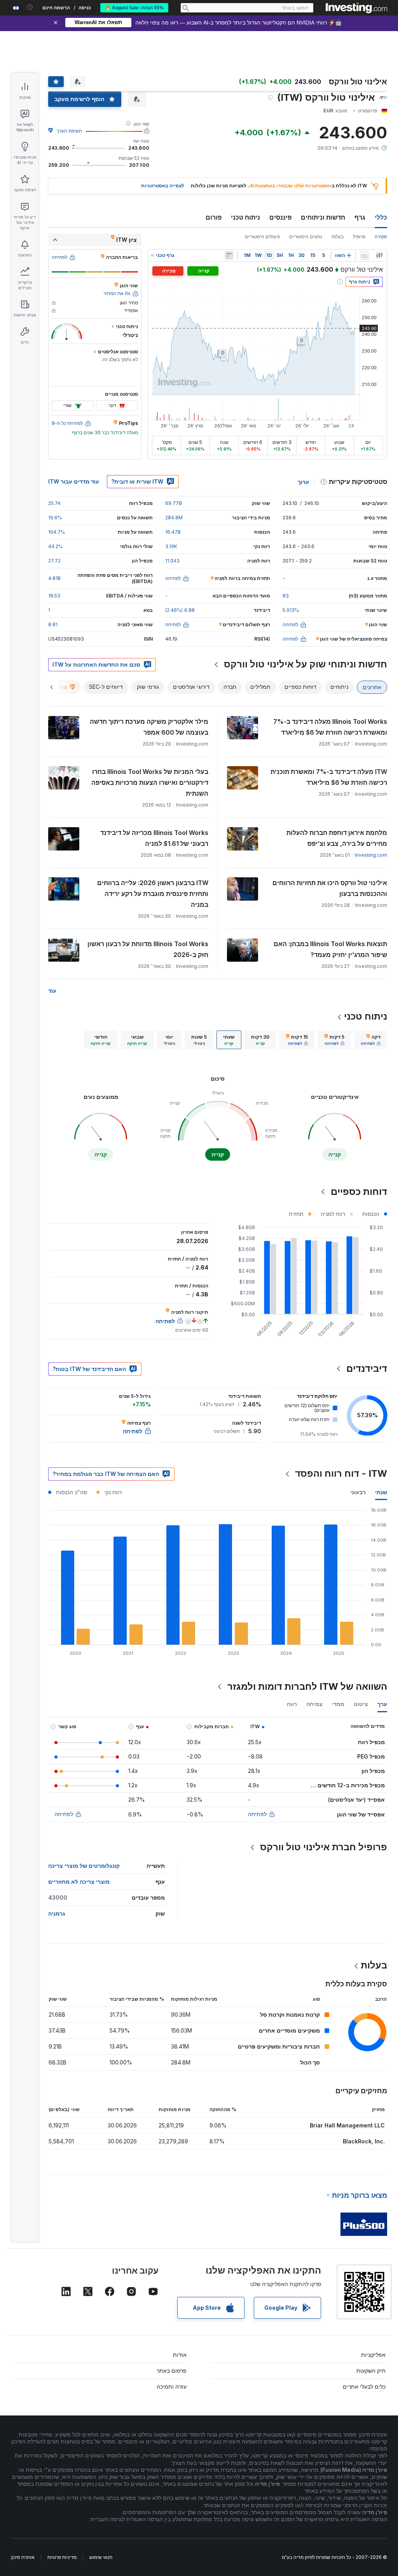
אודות (180, 2355)
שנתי (381, 1492)
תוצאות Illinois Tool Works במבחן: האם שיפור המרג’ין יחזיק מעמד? (330, 949)
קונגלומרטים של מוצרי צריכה (84, 1866)
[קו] (365, 255)
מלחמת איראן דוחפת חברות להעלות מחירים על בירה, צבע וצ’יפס (337, 838)
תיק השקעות (371, 2371)
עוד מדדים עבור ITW (74, 481)
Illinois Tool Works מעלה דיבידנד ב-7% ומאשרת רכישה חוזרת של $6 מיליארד (330, 727)
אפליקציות (373, 2355)
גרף (360, 217)
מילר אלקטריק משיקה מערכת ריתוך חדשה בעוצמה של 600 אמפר (149, 727)
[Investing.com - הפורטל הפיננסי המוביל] (356, 8)
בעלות (338, 237)
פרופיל (359, 237)
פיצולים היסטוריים (262, 237)
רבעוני (358, 1492)
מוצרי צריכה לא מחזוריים (79, 1882)
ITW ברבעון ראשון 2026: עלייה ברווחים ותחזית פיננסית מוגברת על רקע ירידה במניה (153, 894)
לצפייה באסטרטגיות (163, 186)
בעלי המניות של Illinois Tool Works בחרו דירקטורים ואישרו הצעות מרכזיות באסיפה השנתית (150, 782)
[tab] (371, 1040)
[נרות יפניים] (379, 255)
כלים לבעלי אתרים (364, 2387)
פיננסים (280, 217)
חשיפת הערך (69, 131)
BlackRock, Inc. (364, 2141)
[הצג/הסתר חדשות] (229, 255)
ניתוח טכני (245, 217)
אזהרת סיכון (23, 2557)
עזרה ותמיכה (172, 2387)
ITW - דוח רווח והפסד (341, 1473)
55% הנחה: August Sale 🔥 (134, 8)
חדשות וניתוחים (323, 217)
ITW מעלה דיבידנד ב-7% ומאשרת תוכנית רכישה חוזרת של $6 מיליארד (329, 777)
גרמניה (57, 1913)
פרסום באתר (172, 2371)
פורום (214, 217)
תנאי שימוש (101, 2557)
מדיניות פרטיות (62, 2557)
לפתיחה (257, 1814)
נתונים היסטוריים (306, 237)
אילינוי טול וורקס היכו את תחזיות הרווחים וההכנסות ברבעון (330, 888)
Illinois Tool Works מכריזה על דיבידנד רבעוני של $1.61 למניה (154, 838)
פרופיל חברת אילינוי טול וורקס (324, 1847)
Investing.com (371, 855)
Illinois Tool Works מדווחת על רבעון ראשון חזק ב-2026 (148, 949)
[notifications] (30, 7)
